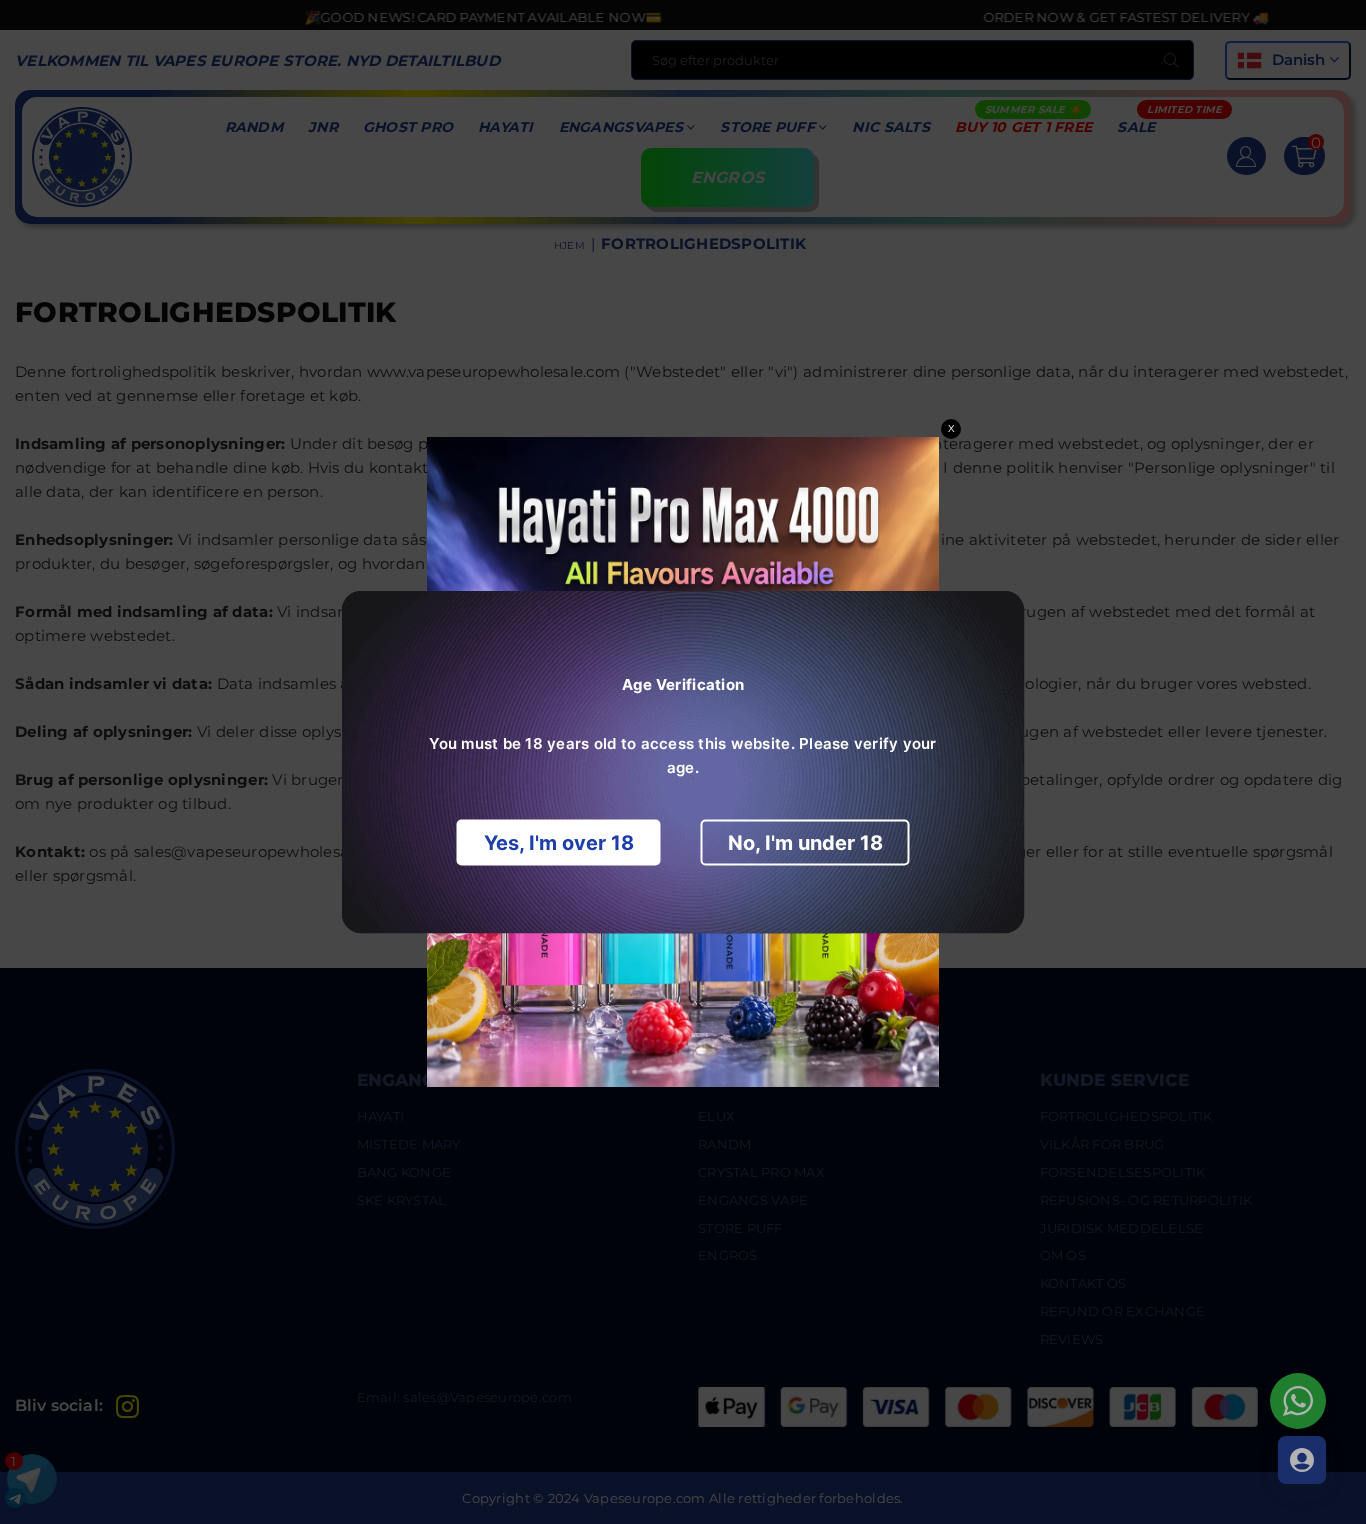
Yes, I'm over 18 (559, 843)
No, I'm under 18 (805, 843)
